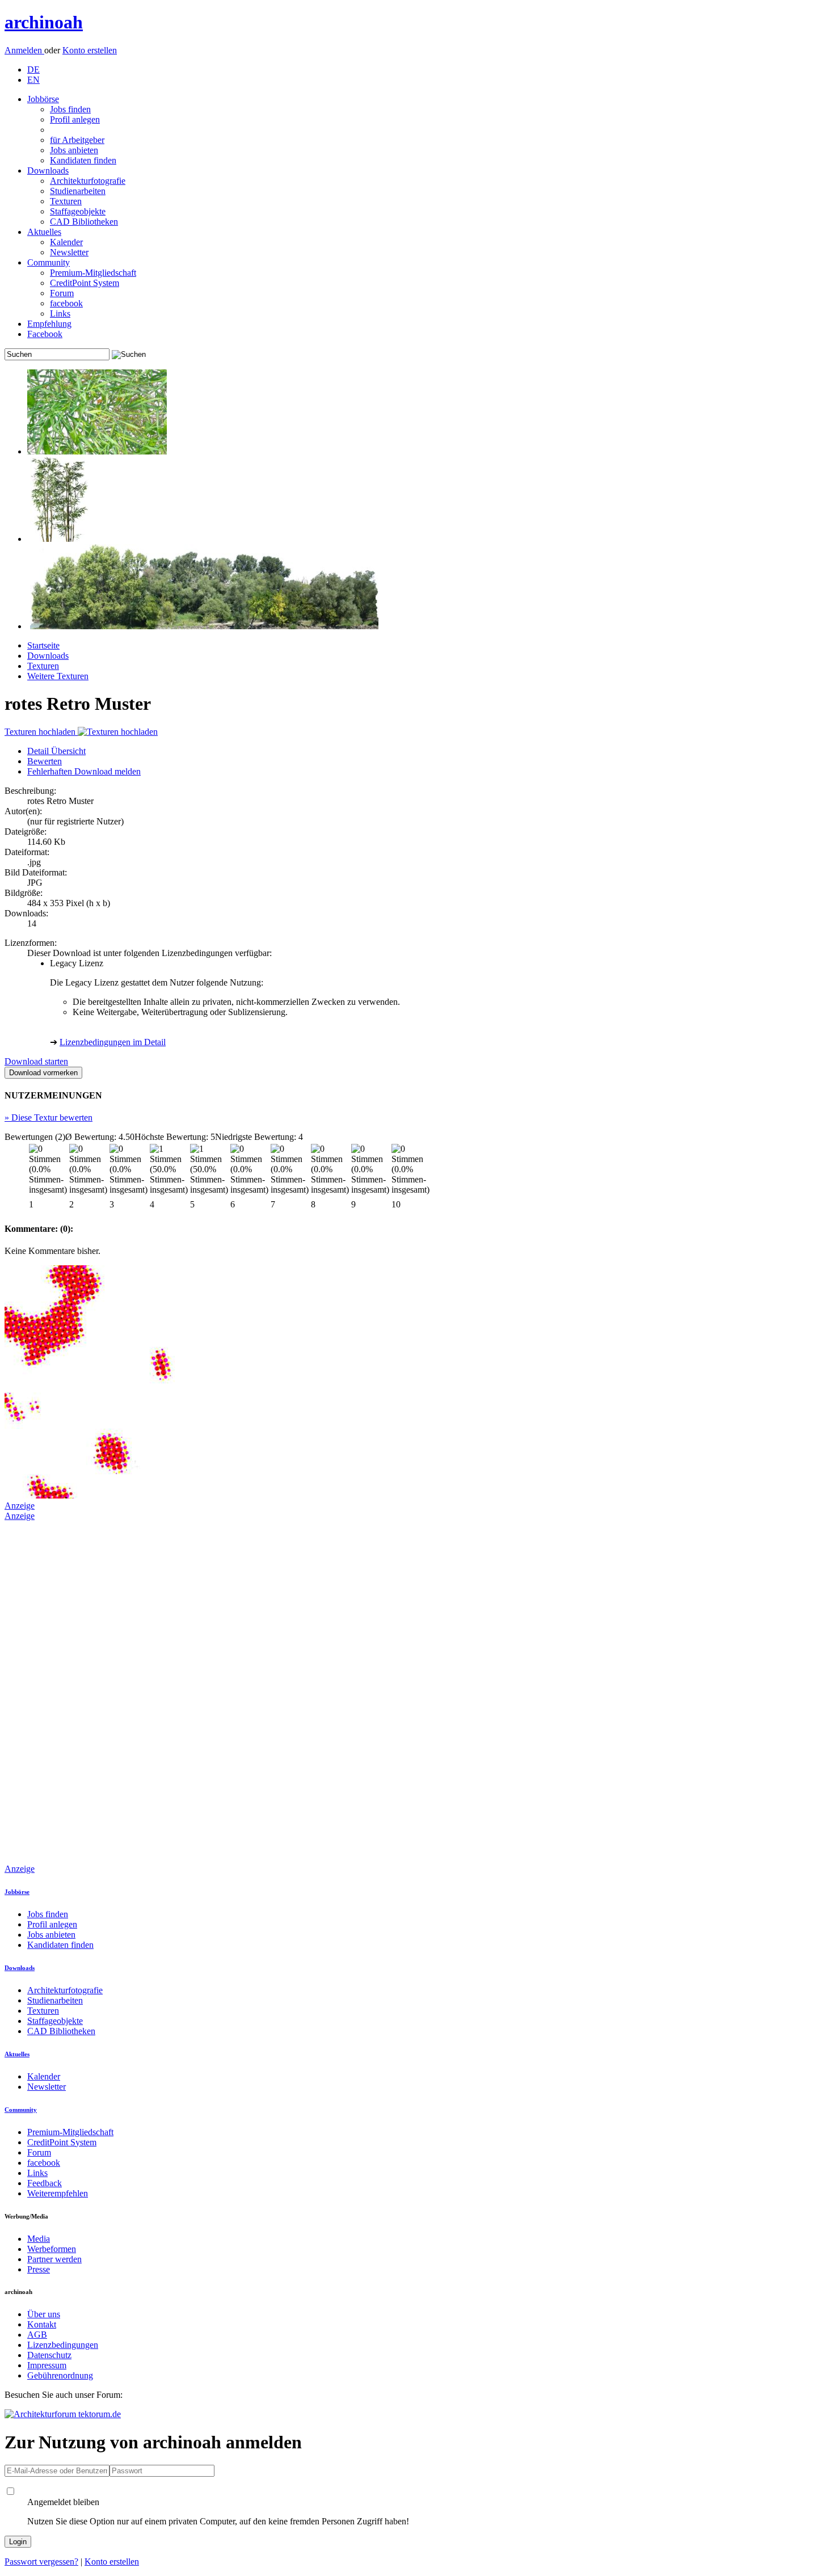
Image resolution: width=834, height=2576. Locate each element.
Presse (39, 2269)
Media (39, 2239)
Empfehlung (49, 324)
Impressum (47, 2365)
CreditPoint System (85, 283)
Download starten (36, 1061)
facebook (66, 303)
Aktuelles (44, 232)
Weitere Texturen (58, 676)
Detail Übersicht (56, 751)
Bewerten (45, 761)
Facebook (45, 334)
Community (49, 262)
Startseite (43, 645)
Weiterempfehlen (58, 2193)
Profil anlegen (75, 119)
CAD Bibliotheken (84, 222)
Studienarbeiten (78, 191)
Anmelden (24, 50)
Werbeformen (52, 2249)
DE (33, 70)
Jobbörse (43, 99)
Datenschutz (49, 2355)
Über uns (44, 2314)
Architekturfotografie (88, 181)
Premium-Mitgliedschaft (93, 273)
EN (33, 80)
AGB (37, 2335)
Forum (62, 293)
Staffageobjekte (78, 211)
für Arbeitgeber (77, 140)
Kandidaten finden (83, 160)
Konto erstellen (90, 50)
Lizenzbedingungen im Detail (113, 1042)
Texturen (66, 201)
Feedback (45, 2183)
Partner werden (54, 2259)
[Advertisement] (50, 1691)
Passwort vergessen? (41, 2562)
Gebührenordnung (60, 2375)
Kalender (66, 242)
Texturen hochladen (41, 732)
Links (60, 313)
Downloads (48, 171)
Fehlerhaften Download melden (84, 771)
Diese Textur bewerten (49, 1117)
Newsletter (69, 252)
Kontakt (42, 2324)
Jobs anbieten (74, 150)
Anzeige (20, 1506)
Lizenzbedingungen (63, 2345)
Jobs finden (70, 109)
